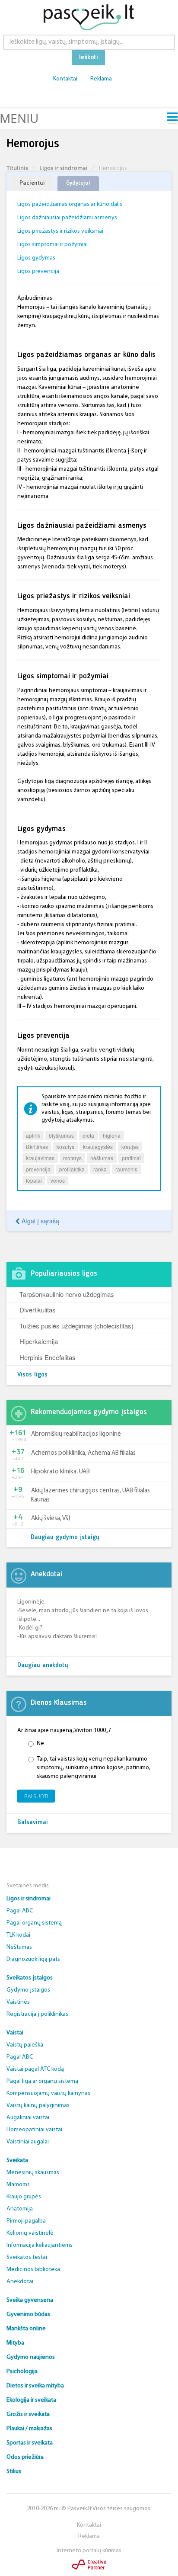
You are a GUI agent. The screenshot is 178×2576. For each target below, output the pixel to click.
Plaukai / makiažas (29, 2429)
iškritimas (37, 1147)
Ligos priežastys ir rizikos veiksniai (60, 231)
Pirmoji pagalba (26, 2221)
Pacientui (32, 183)
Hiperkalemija (39, 1341)
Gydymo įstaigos (28, 1990)
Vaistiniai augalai (28, 2142)
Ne (40, 1744)
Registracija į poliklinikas (37, 2014)
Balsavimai (33, 1823)
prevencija (38, 1169)
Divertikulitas (38, 1310)
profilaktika (72, 1169)
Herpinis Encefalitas (48, 1357)
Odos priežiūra (25, 2457)
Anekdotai (20, 2282)
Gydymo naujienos (31, 2357)
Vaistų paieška (25, 2045)
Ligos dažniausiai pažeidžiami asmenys (67, 218)
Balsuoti (36, 1796)
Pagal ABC (20, 1911)
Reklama (101, 79)
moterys (72, 1158)
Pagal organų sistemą (34, 1923)
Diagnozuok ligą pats (33, 1959)
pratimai (131, 1158)
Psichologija (22, 2372)
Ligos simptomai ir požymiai (52, 245)
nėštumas (102, 1158)
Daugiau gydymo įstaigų (65, 1538)
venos (58, 1180)
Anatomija (20, 2209)
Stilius (14, 2472)
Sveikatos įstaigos (30, 1978)
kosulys (65, 1147)
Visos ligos (32, 1375)
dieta (88, 1135)
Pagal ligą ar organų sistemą (42, 2081)
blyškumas (61, 1135)
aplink (33, 1135)
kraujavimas (40, 1158)
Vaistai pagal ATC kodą (35, 2069)
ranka (100, 1169)
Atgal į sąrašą (40, 1221)
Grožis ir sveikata (28, 2414)
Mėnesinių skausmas (33, 2173)
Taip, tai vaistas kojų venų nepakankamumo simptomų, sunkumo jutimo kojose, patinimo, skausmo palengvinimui (94, 1768)
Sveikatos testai (27, 2257)
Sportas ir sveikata (30, 2443)
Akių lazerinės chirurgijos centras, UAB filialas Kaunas (90, 1495)
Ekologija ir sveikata (31, 2400)
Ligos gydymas (36, 258)
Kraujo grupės (24, 2197)
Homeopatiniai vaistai (34, 2130)
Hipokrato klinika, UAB (60, 1472)
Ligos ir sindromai (64, 168)
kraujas (130, 1147)
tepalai (34, 1180)
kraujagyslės (98, 1147)
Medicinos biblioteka (33, 2270)
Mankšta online (26, 2329)
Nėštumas (19, 1947)
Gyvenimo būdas (28, 2315)
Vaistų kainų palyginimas (38, 2106)
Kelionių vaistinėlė (30, 2233)
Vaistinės (18, 2002)
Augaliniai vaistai (28, 2118)
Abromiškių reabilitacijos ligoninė (76, 1434)
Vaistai (15, 2033)
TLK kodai (18, 1935)
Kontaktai (65, 79)
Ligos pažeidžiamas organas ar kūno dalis (70, 204)
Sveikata (17, 2161)
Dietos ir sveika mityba (35, 2386)
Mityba (15, 2343)
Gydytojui (78, 183)
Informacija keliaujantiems (40, 2245)
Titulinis (17, 168)
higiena (112, 1135)
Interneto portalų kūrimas (89, 2551)
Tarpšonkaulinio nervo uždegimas (67, 1294)
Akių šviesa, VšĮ (51, 1519)
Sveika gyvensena (30, 2300)
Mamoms (18, 2185)
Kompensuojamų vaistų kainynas (48, 2093)
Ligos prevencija (38, 271)
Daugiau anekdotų (43, 1666)
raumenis (126, 1169)
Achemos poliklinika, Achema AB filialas (83, 1453)
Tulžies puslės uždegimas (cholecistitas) (76, 1326)
